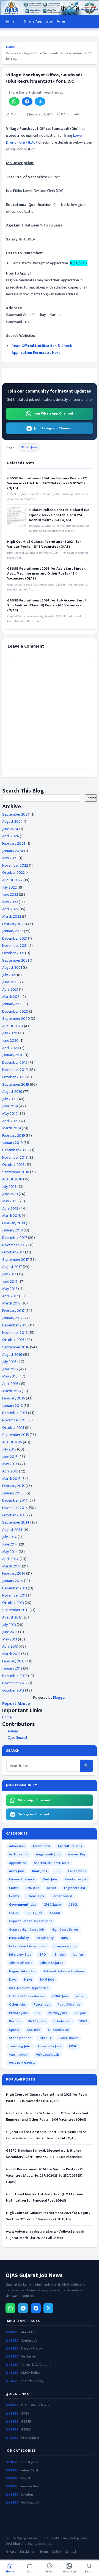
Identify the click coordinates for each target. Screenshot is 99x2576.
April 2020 (11, 1048)
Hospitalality (19, 1938)
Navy (13, 1979)
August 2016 (12, 1355)
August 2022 (12, 880)
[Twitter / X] (48, 2308)
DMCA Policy (31, 2373)
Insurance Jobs (65, 1946)
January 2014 (13, 1581)
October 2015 (13, 1428)
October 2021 (13, 953)
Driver (52, 1888)
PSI (38, 2013)
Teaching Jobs (20, 2046)
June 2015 (10, 1457)
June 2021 (10, 982)
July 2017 (9, 1274)
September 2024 (16, 814)
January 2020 (13, 1055)
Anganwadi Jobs (48, 1854)
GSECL (73, 1905)
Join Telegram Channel (53, 428)
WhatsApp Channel (34, 1800)
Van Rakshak (19, 2055)
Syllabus (45, 2038)
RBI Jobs (81, 2013)
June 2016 (10, 1369)
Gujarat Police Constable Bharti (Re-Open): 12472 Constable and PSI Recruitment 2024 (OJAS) (60, 515)
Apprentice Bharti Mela (52, 1863)
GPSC (25, 2414)
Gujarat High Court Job (27, 1930)
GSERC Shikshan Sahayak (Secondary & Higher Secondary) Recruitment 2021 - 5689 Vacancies (44, 2154)
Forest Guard (62, 1896)
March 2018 (12, 1216)
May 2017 (10, 1289)
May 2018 (10, 1201)
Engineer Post (75, 1888)
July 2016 (9, 1362)
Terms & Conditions (36, 2365)
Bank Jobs (40, 1871)
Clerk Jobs (50, 1879)
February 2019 (14, 1136)
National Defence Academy (64, 1971)
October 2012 (13, 1690)
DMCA (57, 2552)
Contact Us (29, 2341)
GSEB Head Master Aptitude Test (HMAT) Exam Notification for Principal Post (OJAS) (45, 2197)
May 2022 (10, 902)
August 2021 (12, 968)
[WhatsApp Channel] (10, 2308)
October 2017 (13, 1252)
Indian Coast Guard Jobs (28, 1946)
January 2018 (13, 1230)
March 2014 (12, 1566)
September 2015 (16, 1435)
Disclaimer (29, 2357)
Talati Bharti (69, 2038)
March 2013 (11, 1654)
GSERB (26, 2430)
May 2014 (10, 1552)
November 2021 (15, 946)
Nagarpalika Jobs (22, 1971)
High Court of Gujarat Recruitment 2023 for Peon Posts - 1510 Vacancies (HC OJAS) (46, 2098)
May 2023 (10, 858)
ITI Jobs (59, 1955)
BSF (57, 1871)
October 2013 (13, 1603)
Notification (30, 2503)
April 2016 (10, 1384)
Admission (17, 1846)
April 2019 (10, 1121)
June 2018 (10, 1194)
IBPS (65, 1938)
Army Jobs (17, 1871)
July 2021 (9, 975)
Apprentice (18, 1863)
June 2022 (10, 894)
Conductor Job (76, 1879)
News (28, 1979)
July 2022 (9, 887)
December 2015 (15, 1413)
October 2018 (13, 1165)
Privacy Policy (31, 2349)
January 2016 (13, 1406)
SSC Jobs (34, 2030)
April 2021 (10, 989)
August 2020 (13, 1026)
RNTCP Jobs (37, 2021)
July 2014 (9, 1537)
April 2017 (10, 1296)
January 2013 (12, 1668)
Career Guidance (22, 1879)
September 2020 (16, 1019)
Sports (14, 2030)
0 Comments (70, 114)
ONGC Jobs (60, 1996)
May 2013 (10, 1639)
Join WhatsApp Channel (53, 413)
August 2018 (12, 1179)
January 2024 (13, 851)
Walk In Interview (22, 2063)
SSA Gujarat (30, 2438)
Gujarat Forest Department (31, 1921)
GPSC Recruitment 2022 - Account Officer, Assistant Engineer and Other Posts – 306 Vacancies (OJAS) (47, 2116)
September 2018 (16, 1172)
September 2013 (15, 1610)
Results (15, 2021)
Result (26, 2478)
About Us (28, 2332)
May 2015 (10, 1464)
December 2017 (15, 1238)
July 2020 (10, 1033)
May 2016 (10, 1376)
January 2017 (12, 1318)
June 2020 (10, 1041)
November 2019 (15, 1070)
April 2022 (10, 909)
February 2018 (14, 1223)
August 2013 (12, 1617)
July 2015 (9, 1449)
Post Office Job (69, 2004)
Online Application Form (44, 21)
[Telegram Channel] (23, 2308)
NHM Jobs (47, 1979)
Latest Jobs (29, 2462)
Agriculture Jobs (70, 1846)
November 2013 (15, 1595)
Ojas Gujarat (18, 1738)
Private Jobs (18, 2013)
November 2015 (15, 1420)
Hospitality (45, 1938)
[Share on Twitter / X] (40, 101)
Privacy (11, 2552)
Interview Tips (20, 1955)
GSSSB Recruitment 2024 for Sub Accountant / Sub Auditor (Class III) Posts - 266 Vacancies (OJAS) (47, 605)
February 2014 (14, 1573)
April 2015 (10, 1471)
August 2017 (12, 1267)
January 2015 (12, 1493)
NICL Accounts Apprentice (29, 1988)
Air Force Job (19, 1854)
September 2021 (16, 960)
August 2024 (13, 821)
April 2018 (10, 1209)
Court (13, 1888)
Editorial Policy (32, 2381)
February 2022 (14, 924)
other (81, 1996)
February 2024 (14, 843)
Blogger (59, 1697)
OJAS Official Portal (36, 2405)
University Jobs (50, 2046)
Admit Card (41, 1846)
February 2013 (13, 1661)
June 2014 (10, 1544)
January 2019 (13, 1143)
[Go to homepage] (50, 8)
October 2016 (13, 1340)
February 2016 (14, 1398)
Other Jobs (29, 447)
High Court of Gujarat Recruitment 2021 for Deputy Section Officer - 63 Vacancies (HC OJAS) (48, 2216)
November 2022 (15, 865)
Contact (71, 2552)
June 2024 (10, 829)
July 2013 (9, 1625)
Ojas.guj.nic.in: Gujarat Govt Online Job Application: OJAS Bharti (48, 2541)
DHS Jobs (32, 1888)
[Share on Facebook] (27, 101)
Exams (14, 1896)
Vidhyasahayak (47, 2055)
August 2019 (12, 1092)
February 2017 (13, 1311)
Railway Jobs (57, 2013)
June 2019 (10, 1106)
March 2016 (12, 1391)
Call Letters (77, 1871)
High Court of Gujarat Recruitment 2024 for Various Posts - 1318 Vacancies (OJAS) (44, 544)
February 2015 (13, 1486)
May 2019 (10, 1114)
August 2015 (12, 1442)
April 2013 (10, 1646)
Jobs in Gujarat (52, 1963)
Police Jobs (42, 2004)
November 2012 (15, 1683)
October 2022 (13, 873)
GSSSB (55, 1913)
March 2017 (11, 1303)
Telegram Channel (34, 1814)
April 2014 (10, 1559)
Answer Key (77, 1854)
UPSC (73, 2046)
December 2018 (15, 1150)
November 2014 (15, 1508)
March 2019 (12, 1128)
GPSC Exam (52, 1905)
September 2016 (16, 1347)
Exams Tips (35, 1896)
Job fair (78, 1955)
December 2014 (15, 1500)
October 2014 (13, 1515)
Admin (13, 1731)
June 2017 (10, 1282)
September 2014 (16, 1522)
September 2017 (16, 1260)
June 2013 (10, 1632)
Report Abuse (16, 1704)
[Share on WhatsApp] (14, 101)
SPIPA (83, 2021)
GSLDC (14, 1913)
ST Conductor (59, 2030)
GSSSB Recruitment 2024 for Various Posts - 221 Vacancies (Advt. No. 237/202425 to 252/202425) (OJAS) (47, 483)
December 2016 (15, 1325)
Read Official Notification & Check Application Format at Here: (42, 349)
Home (9, 21)
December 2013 (15, 1588)
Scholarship (63, 2021)
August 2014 (12, 1530)
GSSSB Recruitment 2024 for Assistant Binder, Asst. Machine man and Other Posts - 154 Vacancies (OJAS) (46, 574)
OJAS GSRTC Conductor (27, 1996)
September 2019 (16, 1084)
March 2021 (11, 997)
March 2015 (11, 1479)
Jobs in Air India (21, 1963)
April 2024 (11, 836)
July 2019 (9, 1099)
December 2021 (15, 938)
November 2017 (15, 1245)
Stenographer (20, 2038)
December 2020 (15, 1011)
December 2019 (15, 1062)
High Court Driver (65, 1930)
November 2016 (15, 1333)
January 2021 (12, 1004)
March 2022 (12, 916)
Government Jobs (23, 1905)
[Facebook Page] (36, 2308)
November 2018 (15, 1157)
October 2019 (13, 1077)
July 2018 (9, 1187)
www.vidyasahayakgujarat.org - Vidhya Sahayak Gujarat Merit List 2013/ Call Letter (45, 2235)
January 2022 (13, 931)
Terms (44, 2552)
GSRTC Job (34, 1913)
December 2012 (15, 1676)
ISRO (42, 1955)
